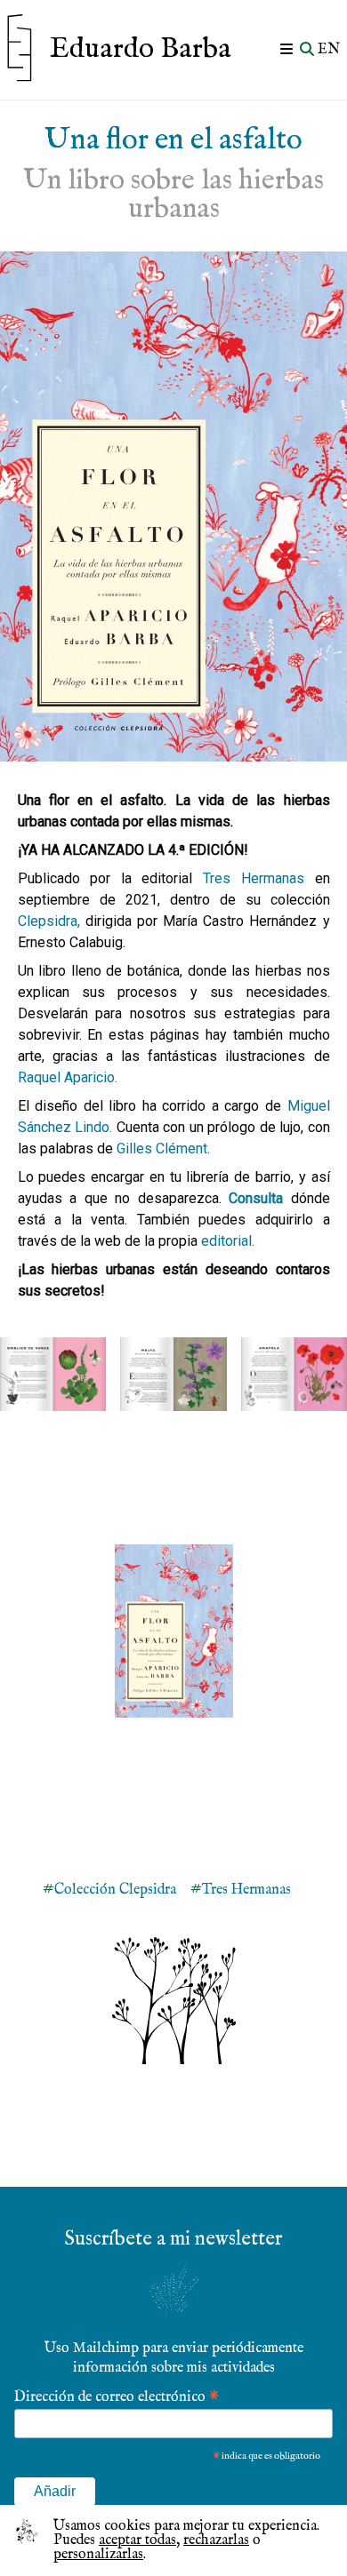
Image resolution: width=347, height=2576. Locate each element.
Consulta (256, 1198)
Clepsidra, (49, 921)
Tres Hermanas (254, 878)
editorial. (228, 1241)
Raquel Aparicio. (68, 1077)
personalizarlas (98, 2555)
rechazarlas (216, 2540)
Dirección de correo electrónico (117, 2396)
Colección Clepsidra (115, 1890)
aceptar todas (137, 2540)
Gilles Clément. (163, 1148)
